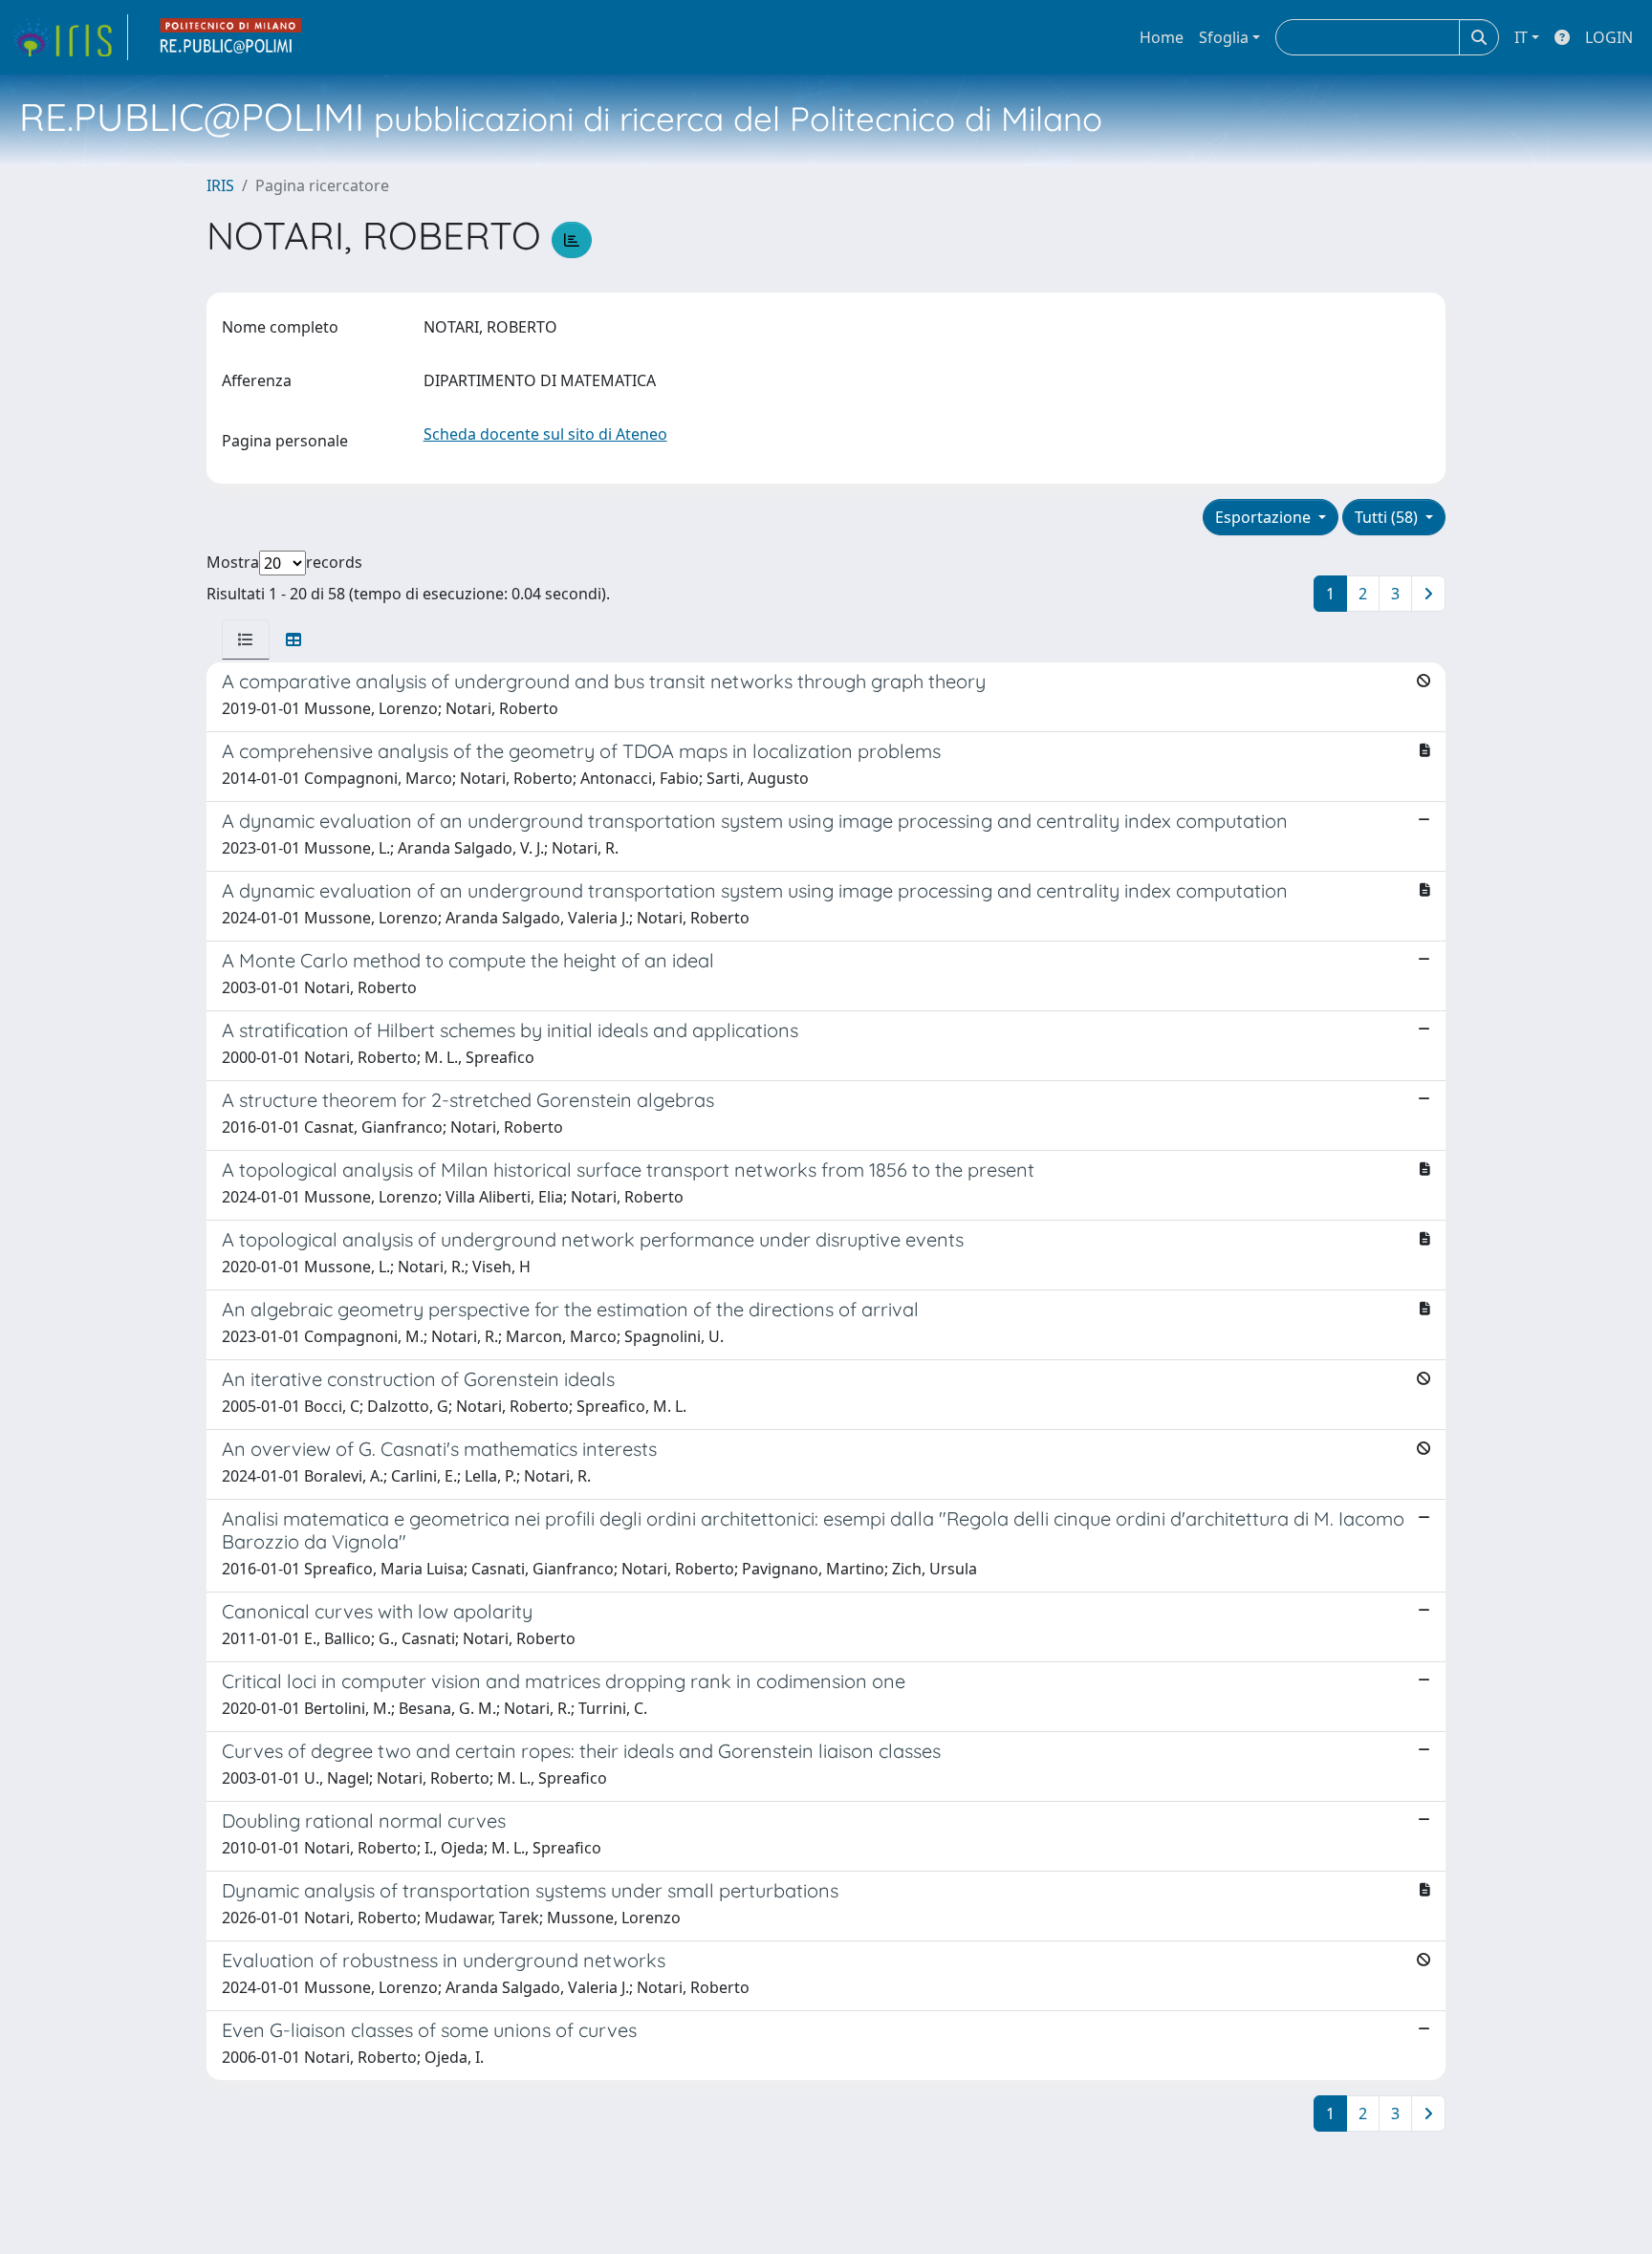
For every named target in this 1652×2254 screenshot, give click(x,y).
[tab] (246, 639)
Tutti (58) (1388, 517)
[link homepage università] (231, 37)
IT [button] (1521, 37)
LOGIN (1609, 37)
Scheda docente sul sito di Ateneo (545, 434)
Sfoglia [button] (1224, 37)
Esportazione (1265, 517)
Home (1162, 37)
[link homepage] (70, 37)
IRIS (220, 185)
